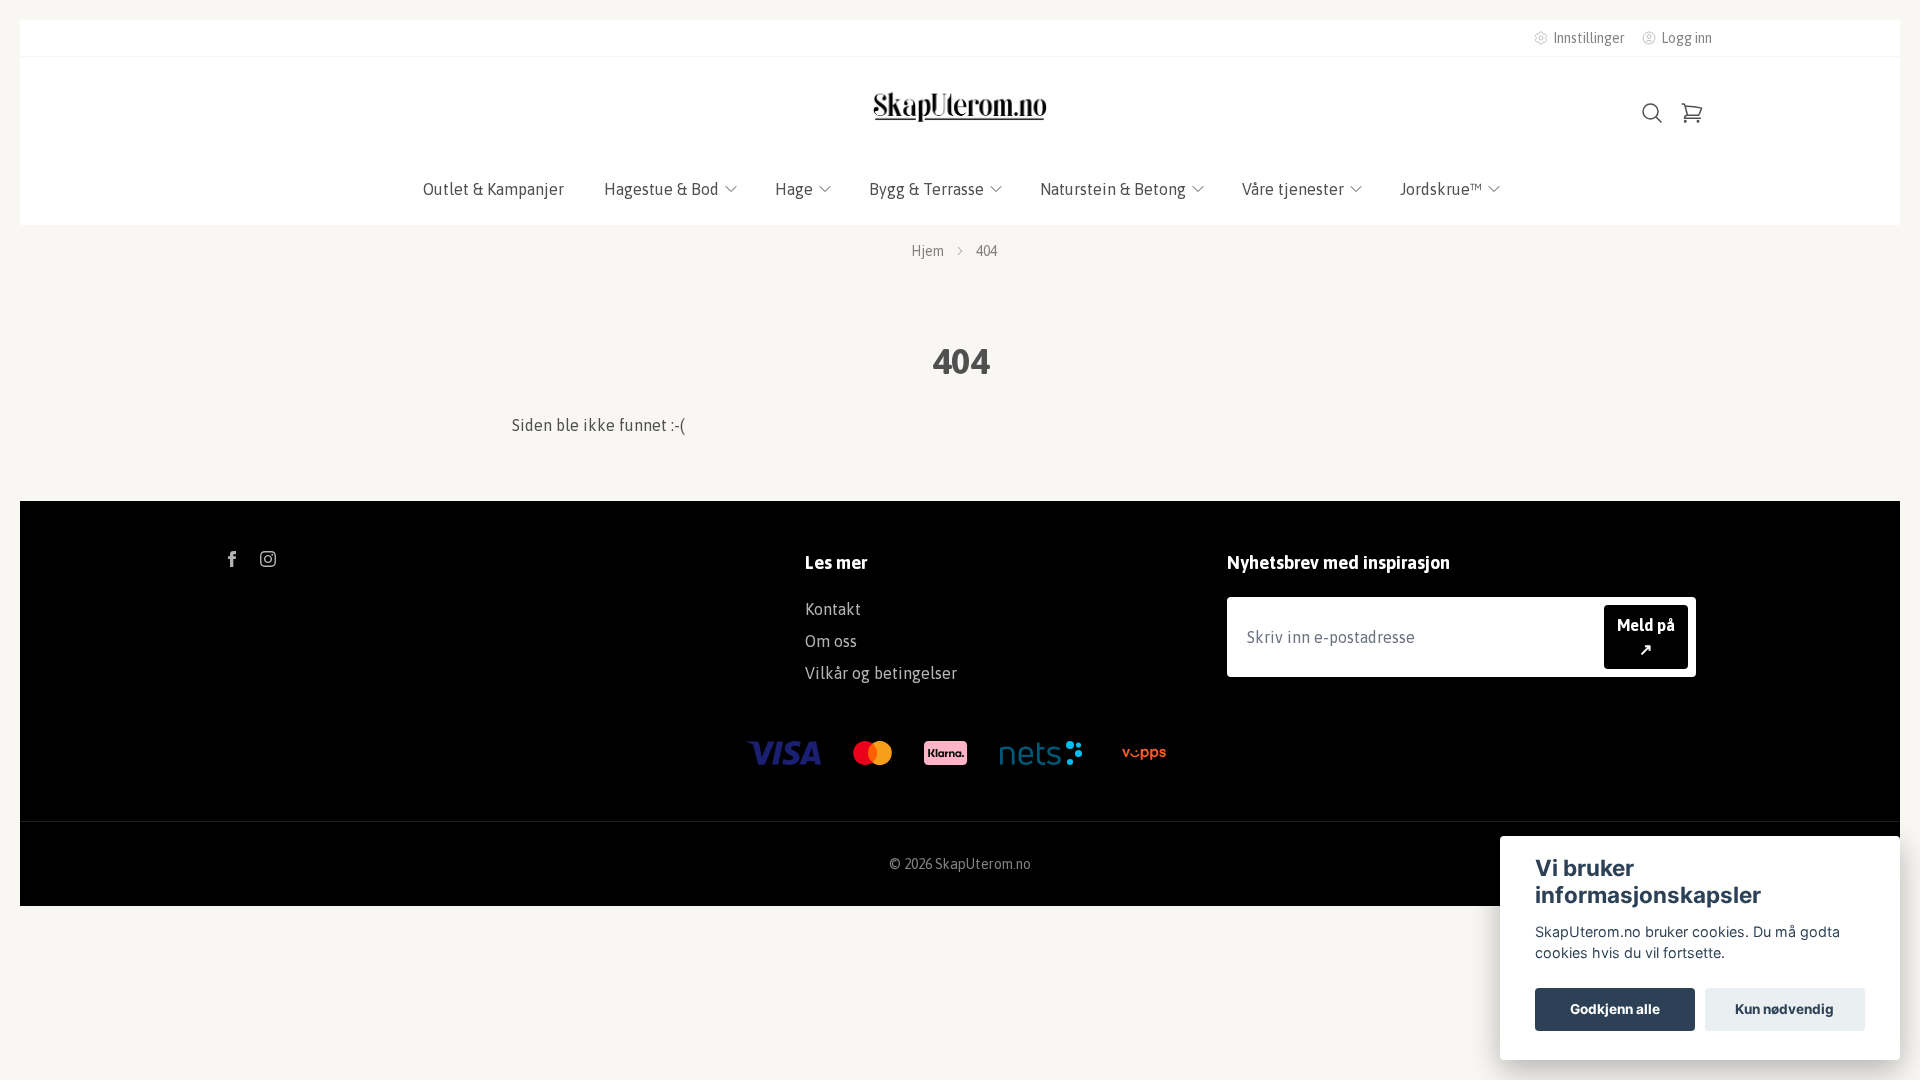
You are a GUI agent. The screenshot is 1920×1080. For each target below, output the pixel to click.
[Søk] (1652, 113)
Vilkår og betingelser (881, 673)
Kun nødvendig (1784, 1009)
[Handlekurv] (1692, 113)
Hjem (927, 251)
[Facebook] (232, 559)
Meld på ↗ (1646, 637)
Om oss (831, 641)
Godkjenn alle (1615, 1009)
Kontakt (833, 609)
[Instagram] (268, 559)
